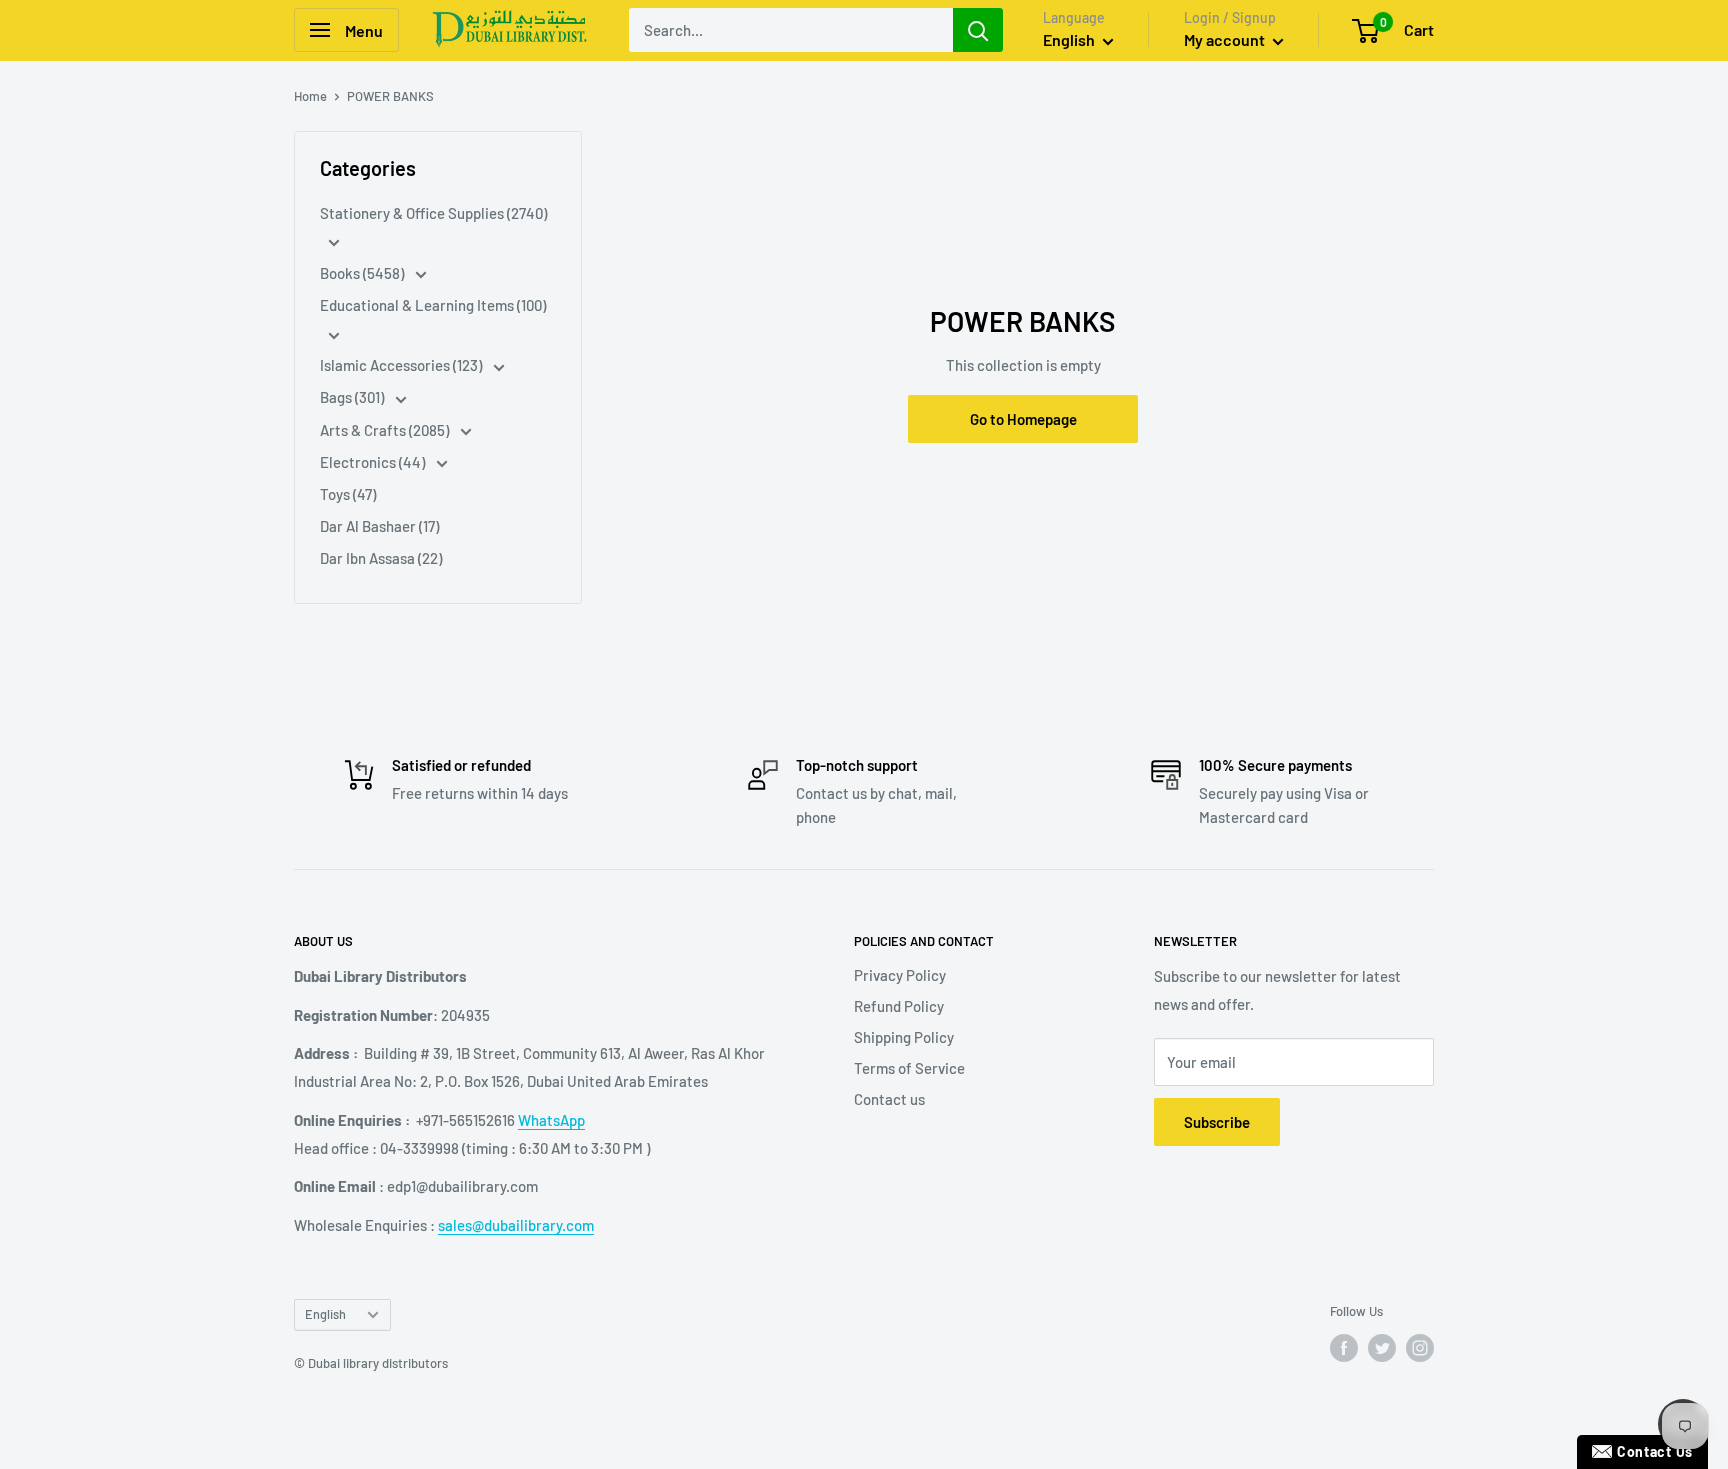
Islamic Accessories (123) (402, 365)
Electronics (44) (374, 462)
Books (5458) (363, 273)
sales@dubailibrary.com (516, 1225)
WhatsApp (551, 1120)
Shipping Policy (904, 1037)
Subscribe (1217, 1122)
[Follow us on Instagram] (1420, 1348)
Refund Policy (899, 1006)
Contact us (889, 1099)
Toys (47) (348, 494)
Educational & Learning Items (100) (433, 305)
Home (310, 96)
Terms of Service (909, 1068)
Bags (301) (353, 397)
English (325, 1314)
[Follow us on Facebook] (1344, 1348)
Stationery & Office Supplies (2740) (433, 213)
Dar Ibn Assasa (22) (381, 558)
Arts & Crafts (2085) (386, 430)
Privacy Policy (900, 975)
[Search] (978, 30)
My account (1226, 39)
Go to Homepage (1023, 419)
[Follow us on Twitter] (1382, 1348)
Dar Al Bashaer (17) (379, 526)
